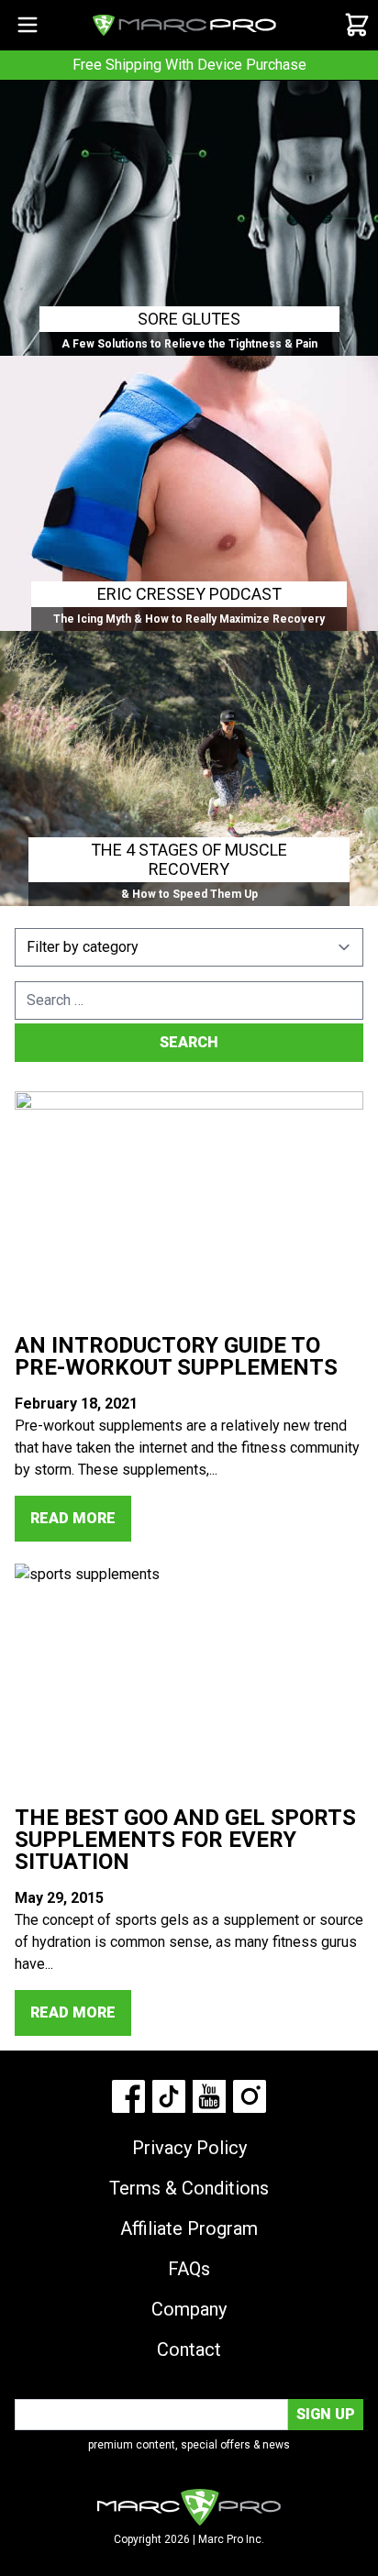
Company (189, 2309)
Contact (189, 2349)
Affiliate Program (189, 2228)
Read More (73, 1518)
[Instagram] (250, 2096)
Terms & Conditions (189, 2188)
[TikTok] (169, 2096)
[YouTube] (209, 2096)
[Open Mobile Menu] (28, 25)
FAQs (189, 2269)
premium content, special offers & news (189, 2445)
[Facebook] (128, 2096)
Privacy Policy (189, 2148)
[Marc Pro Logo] (184, 25)
